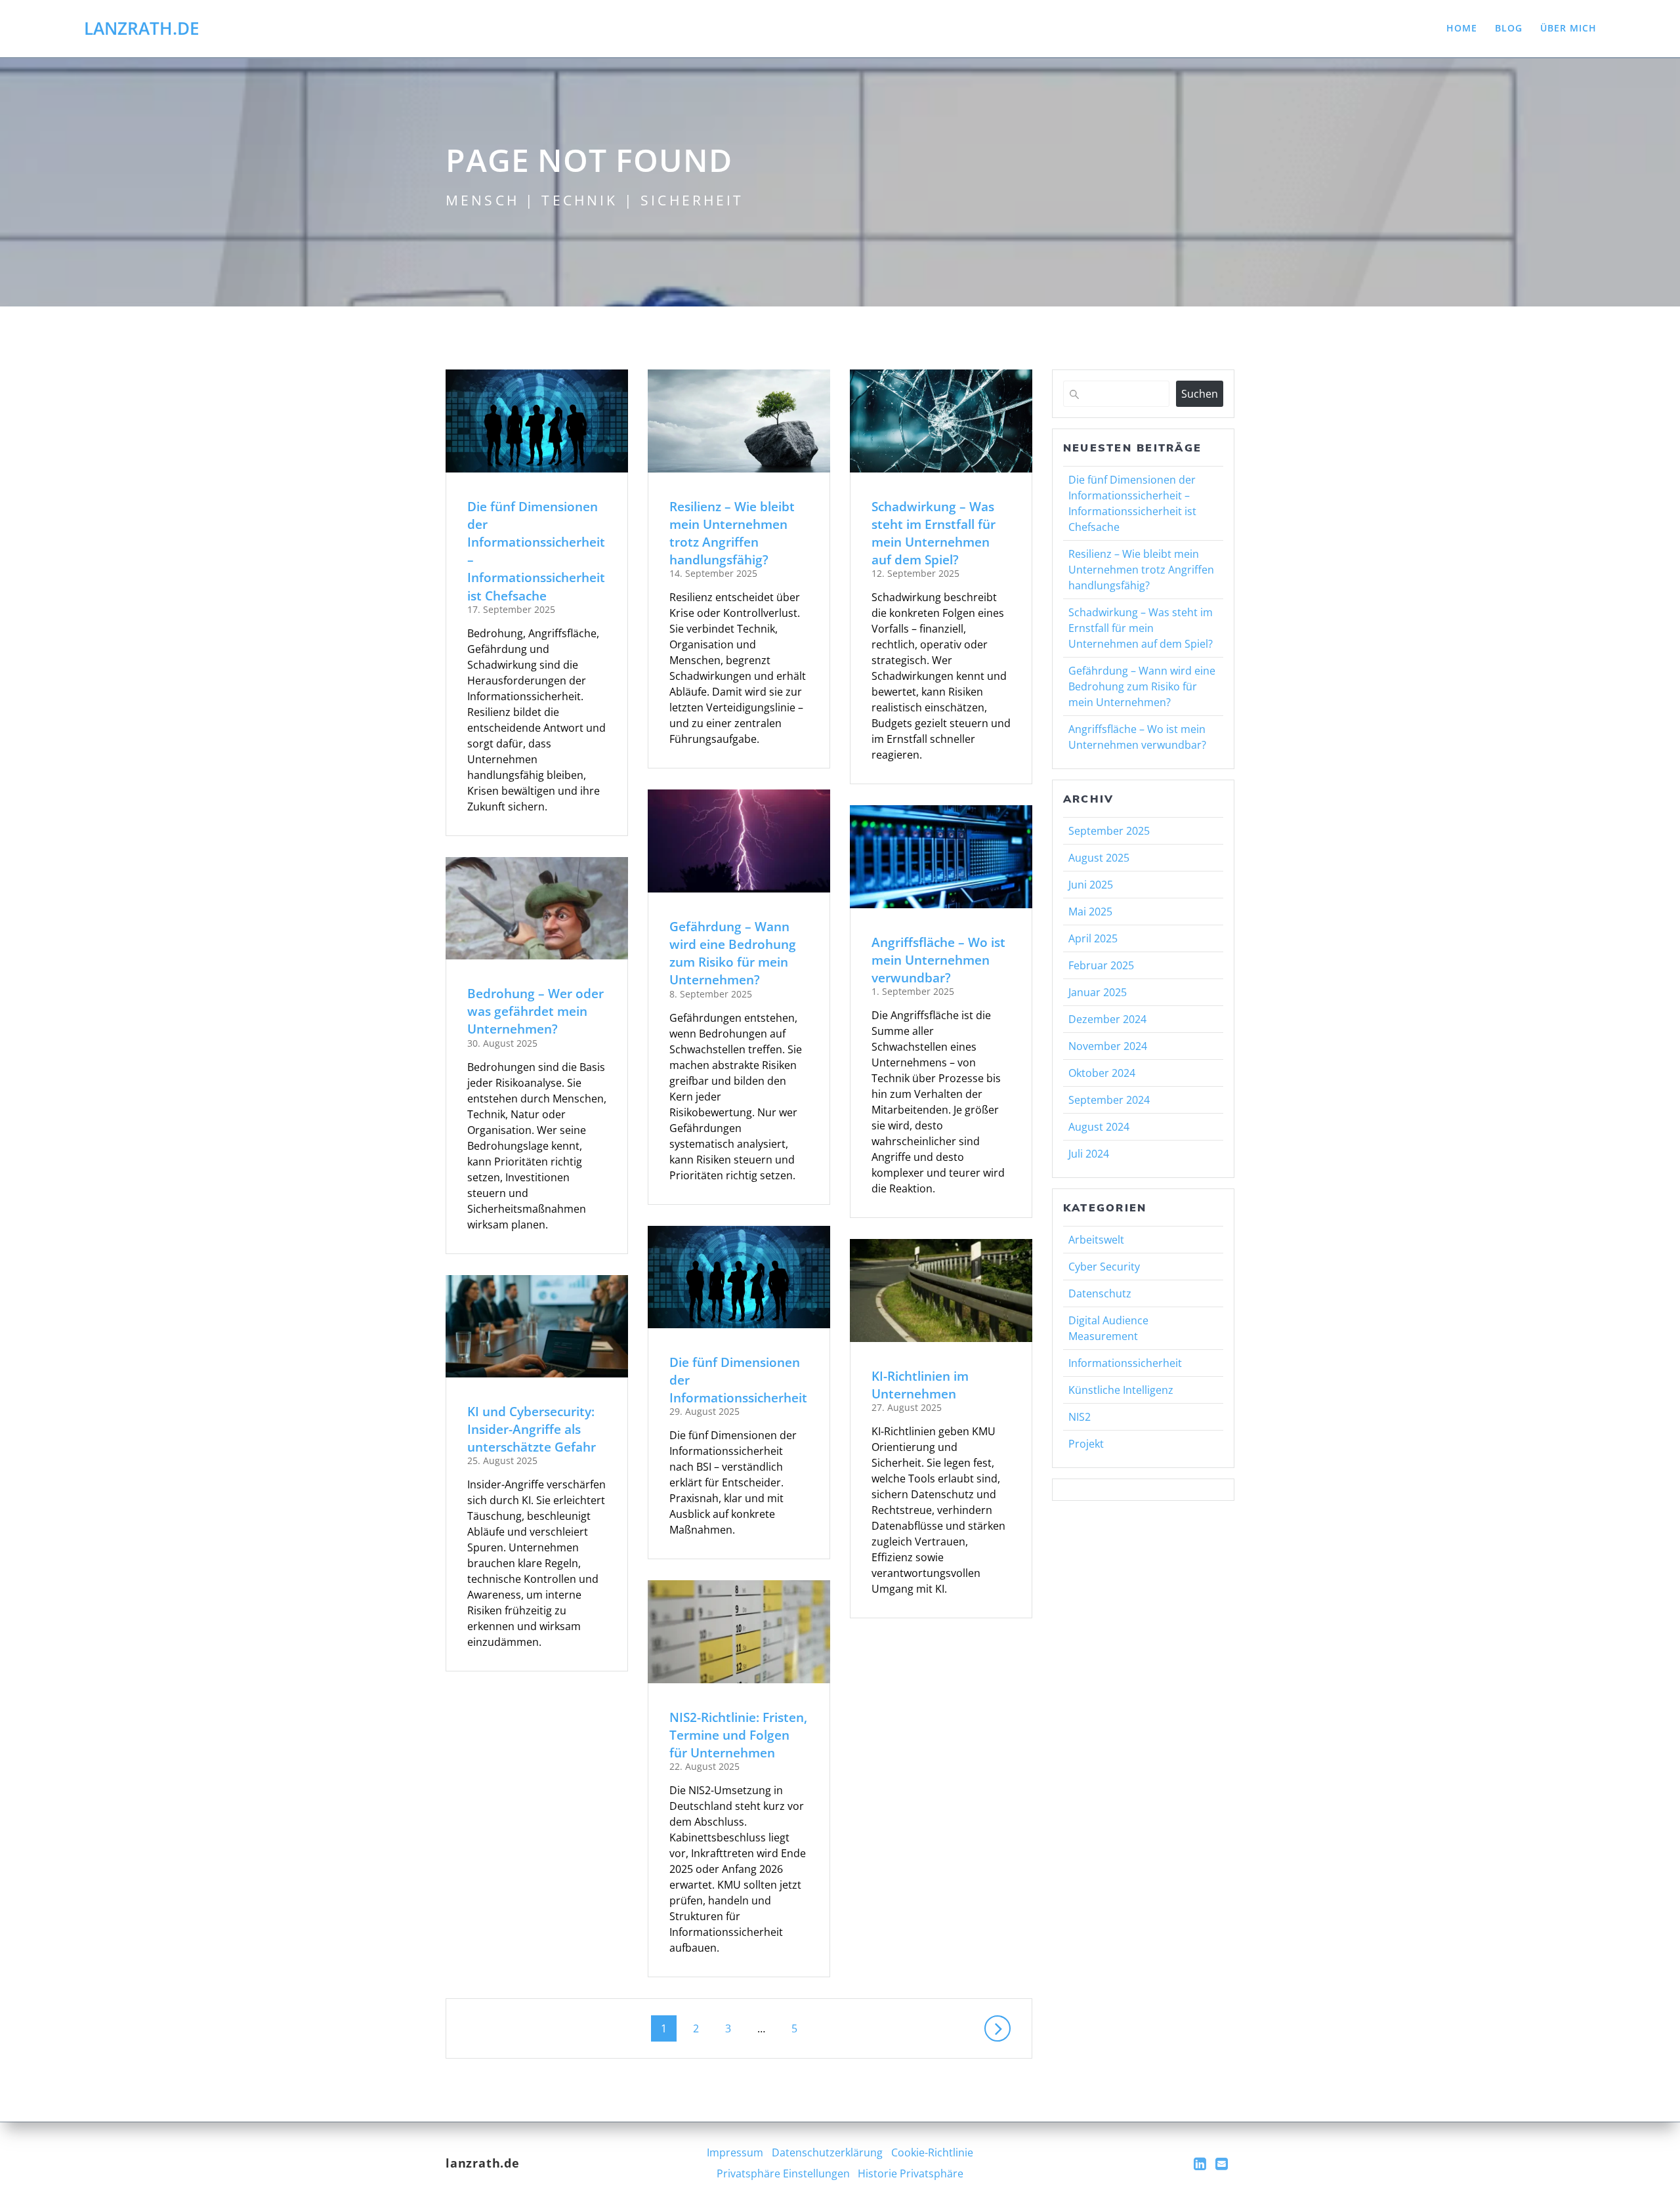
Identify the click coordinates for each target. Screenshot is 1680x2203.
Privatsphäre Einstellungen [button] (783, 2173)
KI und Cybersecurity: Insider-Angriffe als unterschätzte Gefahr (532, 1429)
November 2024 (1108, 1046)
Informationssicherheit (1125, 1363)
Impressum (735, 2152)
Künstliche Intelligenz (1121, 1390)
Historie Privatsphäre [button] (911, 2173)
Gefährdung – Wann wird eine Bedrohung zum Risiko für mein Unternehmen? (733, 953)
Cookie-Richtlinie (932, 2152)
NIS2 (1080, 1417)
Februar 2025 (1101, 965)
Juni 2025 (1091, 885)
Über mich (1568, 28)
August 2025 (1099, 858)
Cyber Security (1104, 1267)
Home (1462, 28)
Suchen (1200, 394)
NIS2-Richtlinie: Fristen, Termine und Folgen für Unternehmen (738, 1735)
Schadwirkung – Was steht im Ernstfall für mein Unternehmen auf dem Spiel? (934, 533)
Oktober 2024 (1102, 1073)
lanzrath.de (142, 29)
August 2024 (1099, 1127)
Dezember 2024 (1107, 1019)
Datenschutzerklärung (827, 2152)
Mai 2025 (1090, 912)
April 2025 (1093, 938)
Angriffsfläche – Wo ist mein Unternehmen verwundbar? (938, 960)
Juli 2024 (1089, 1154)
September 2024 (1109, 1100)
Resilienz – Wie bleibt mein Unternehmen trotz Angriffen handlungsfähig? (732, 533)
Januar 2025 (1098, 992)
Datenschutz (1100, 1293)
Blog (1509, 28)
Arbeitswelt (1096, 1240)
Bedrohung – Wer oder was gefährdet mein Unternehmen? (535, 1011)
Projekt (1086, 1444)
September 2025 (1109, 831)
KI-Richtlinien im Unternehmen (920, 1385)
